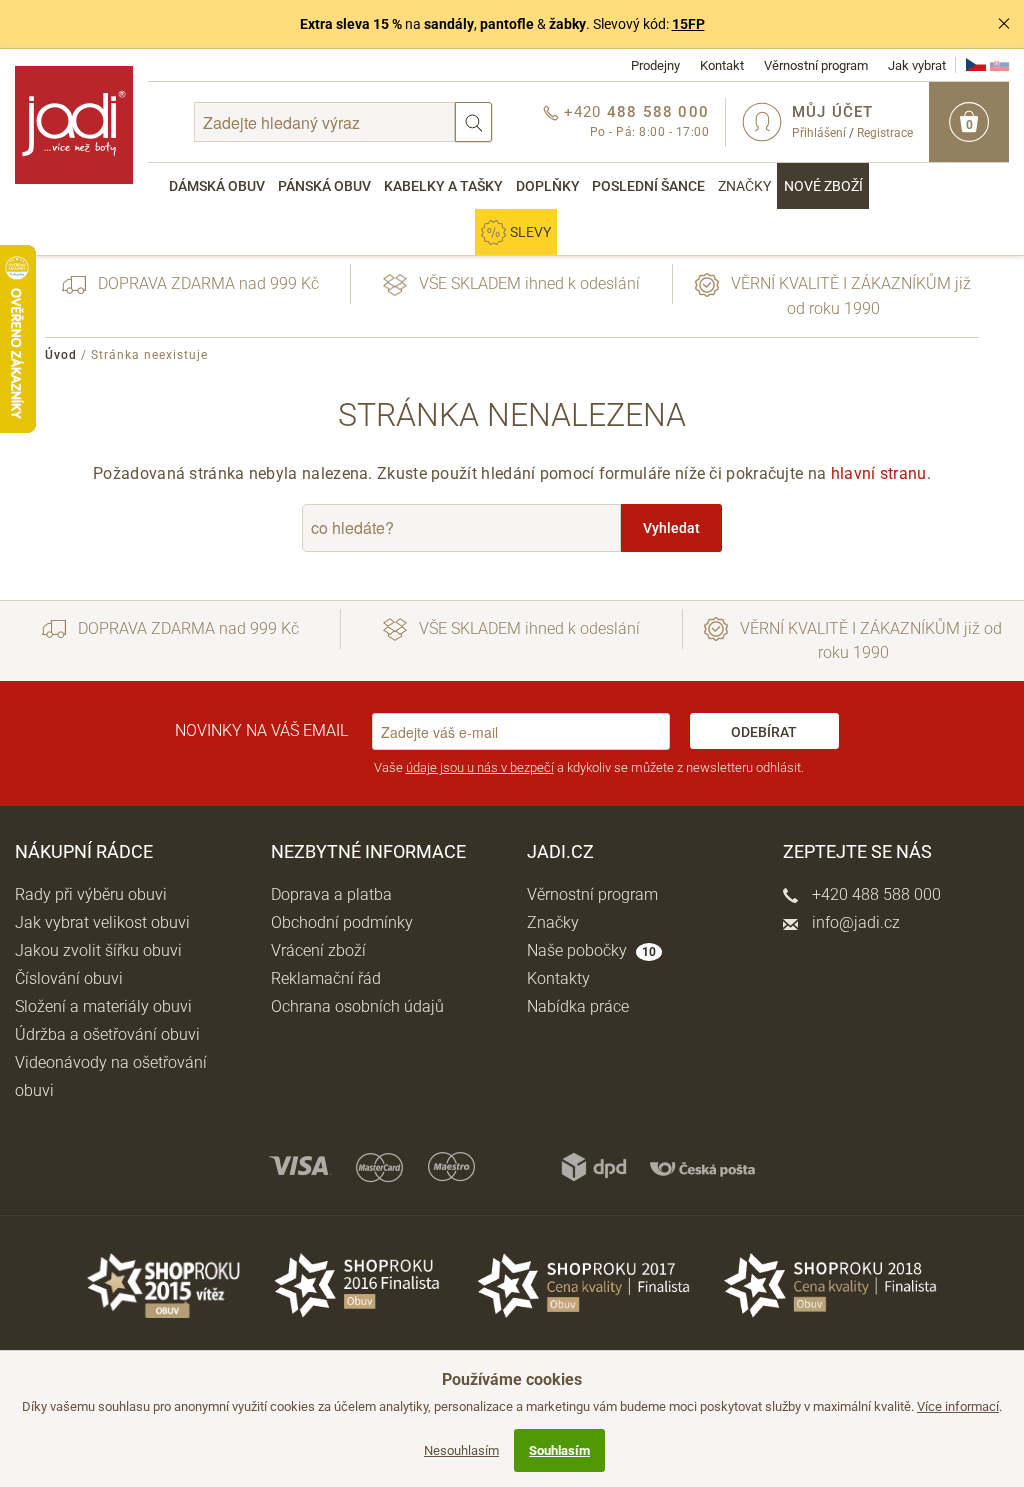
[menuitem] (217, 186)
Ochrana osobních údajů (357, 1006)
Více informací (958, 1406)
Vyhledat (671, 528)
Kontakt (722, 65)
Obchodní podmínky (342, 922)
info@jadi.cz (854, 922)
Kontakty (558, 978)
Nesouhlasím (461, 1450)
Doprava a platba (331, 894)
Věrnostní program (816, 65)
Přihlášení (819, 133)
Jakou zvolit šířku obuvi (98, 950)
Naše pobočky (591, 950)
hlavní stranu (879, 473)
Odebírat (764, 732)
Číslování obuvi (69, 978)
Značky (744, 186)
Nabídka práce (578, 1006)
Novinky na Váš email (261, 730)
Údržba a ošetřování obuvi (107, 1034)
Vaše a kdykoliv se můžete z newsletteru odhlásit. (589, 767)
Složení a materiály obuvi (103, 1006)
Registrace (885, 133)
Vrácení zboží (318, 950)
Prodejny (655, 65)
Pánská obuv (324, 186)
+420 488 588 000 (874, 894)
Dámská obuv (217, 186)
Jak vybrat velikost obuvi (102, 922)
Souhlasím (559, 1450)
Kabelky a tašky (443, 186)
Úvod (61, 355)
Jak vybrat (917, 65)
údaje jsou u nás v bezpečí (480, 767)
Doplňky (548, 186)
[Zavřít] (1004, 24)
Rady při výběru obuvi (91, 894)
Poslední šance (648, 186)
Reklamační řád (326, 978)
